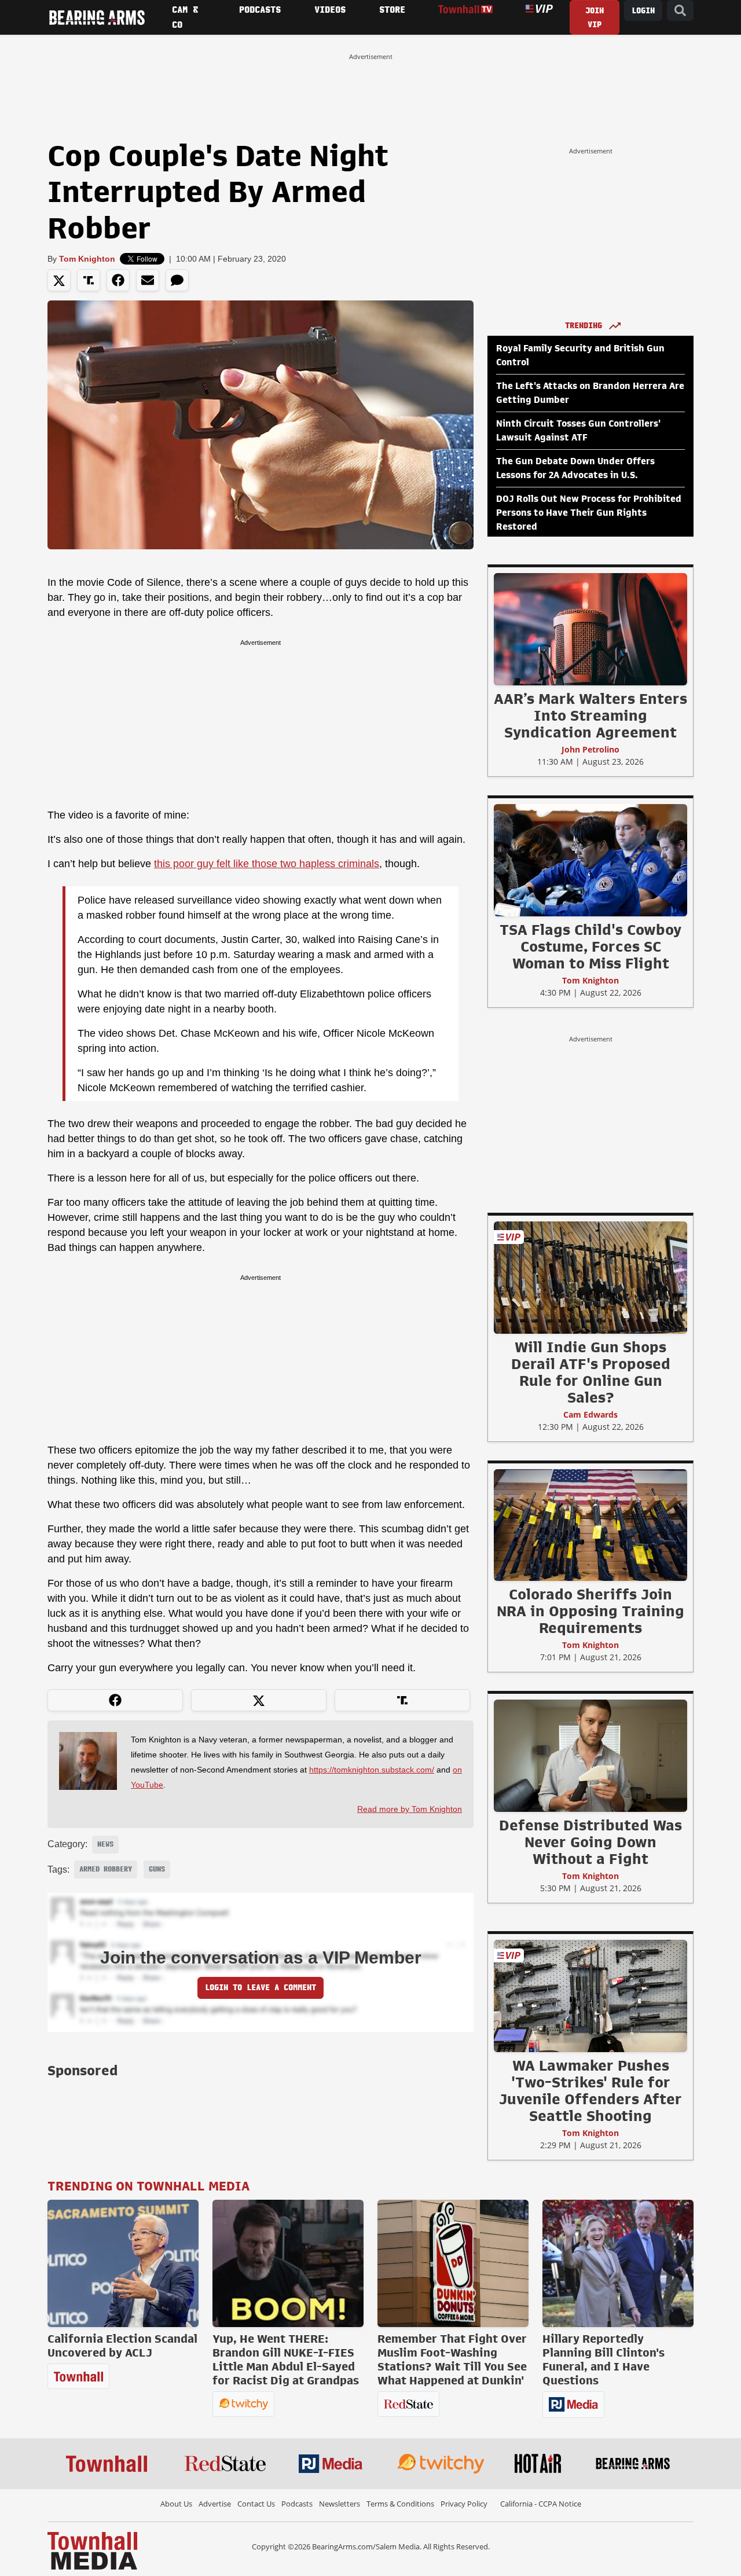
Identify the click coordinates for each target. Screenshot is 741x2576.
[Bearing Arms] (97, 17)
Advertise (215, 2504)
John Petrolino (590, 749)
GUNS (157, 1869)
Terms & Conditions (400, 2504)
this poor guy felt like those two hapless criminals (267, 864)
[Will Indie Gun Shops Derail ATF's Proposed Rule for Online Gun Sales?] (590, 1277)
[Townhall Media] (92, 2550)
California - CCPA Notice (541, 2504)
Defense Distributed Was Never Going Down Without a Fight (590, 1842)
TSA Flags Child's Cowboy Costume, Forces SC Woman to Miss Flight (590, 946)
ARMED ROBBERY (106, 1869)
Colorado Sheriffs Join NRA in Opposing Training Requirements (590, 1611)
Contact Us (256, 2504)
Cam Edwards (590, 1414)
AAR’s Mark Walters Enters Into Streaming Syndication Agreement (590, 715)
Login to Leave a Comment (261, 1988)
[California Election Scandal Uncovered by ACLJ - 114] (123, 2263)
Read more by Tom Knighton (410, 1809)
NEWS (105, 1844)
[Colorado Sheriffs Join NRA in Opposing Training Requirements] (590, 1525)
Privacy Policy (464, 2504)
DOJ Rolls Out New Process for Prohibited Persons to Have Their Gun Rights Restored (589, 513)
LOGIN (643, 11)
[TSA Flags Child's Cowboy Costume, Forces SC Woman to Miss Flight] (590, 860)
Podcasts (297, 2504)
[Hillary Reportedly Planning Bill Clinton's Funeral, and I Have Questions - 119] (618, 2263)
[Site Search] (680, 11)
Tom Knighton (87, 259)
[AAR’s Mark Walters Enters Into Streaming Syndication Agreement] (590, 629)
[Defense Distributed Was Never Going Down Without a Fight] (590, 1755)
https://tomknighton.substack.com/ (372, 1770)
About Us (176, 2504)
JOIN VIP (595, 18)
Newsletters (340, 2504)
